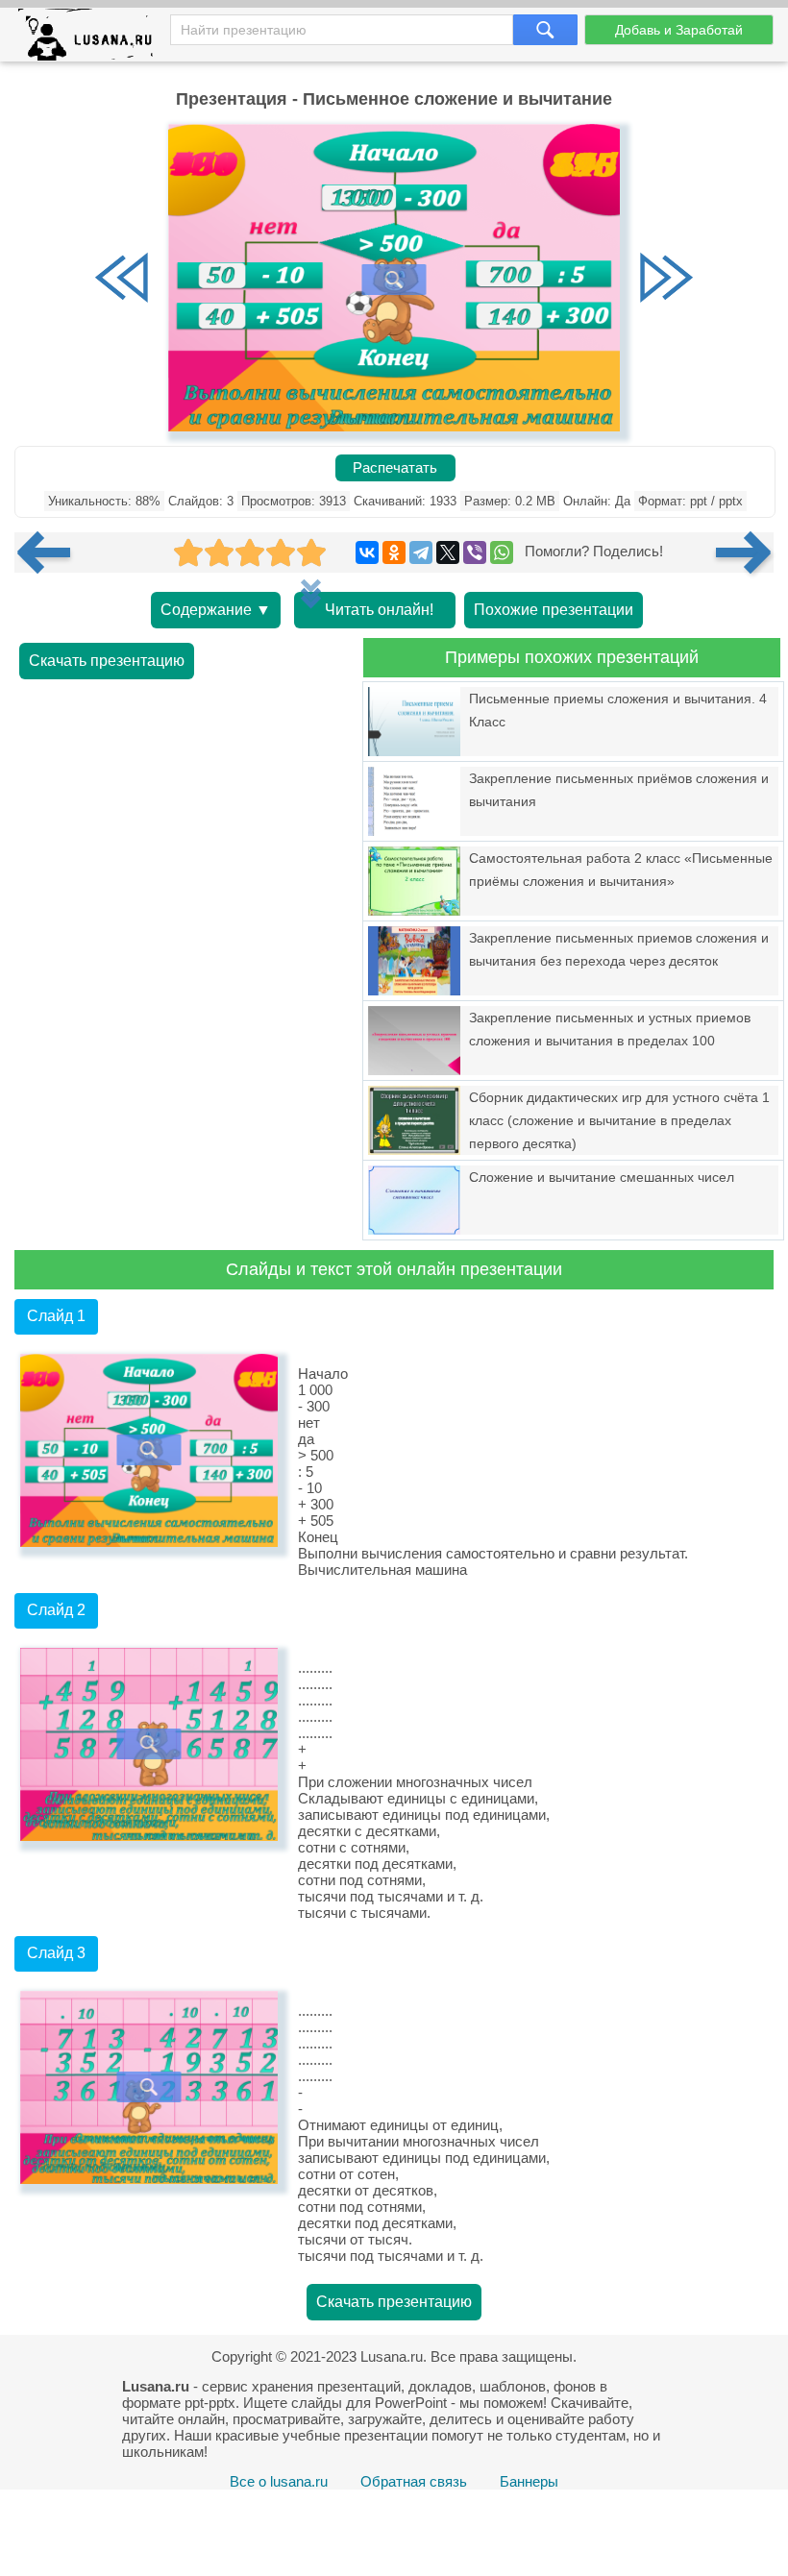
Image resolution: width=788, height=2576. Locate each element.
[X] (448, 552)
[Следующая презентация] (745, 552)
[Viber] (475, 552)
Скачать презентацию (107, 661)
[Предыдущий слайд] (122, 280)
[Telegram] (421, 552)
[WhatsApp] (502, 552)
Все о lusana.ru (279, 2481)
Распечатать (395, 468)
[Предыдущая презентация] (51, 552)
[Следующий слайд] (666, 280)
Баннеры (529, 2481)
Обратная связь (414, 2481)
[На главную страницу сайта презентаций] (93, 39)
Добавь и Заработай (679, 30)
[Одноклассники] (394, 552)
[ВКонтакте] (367, 552)
